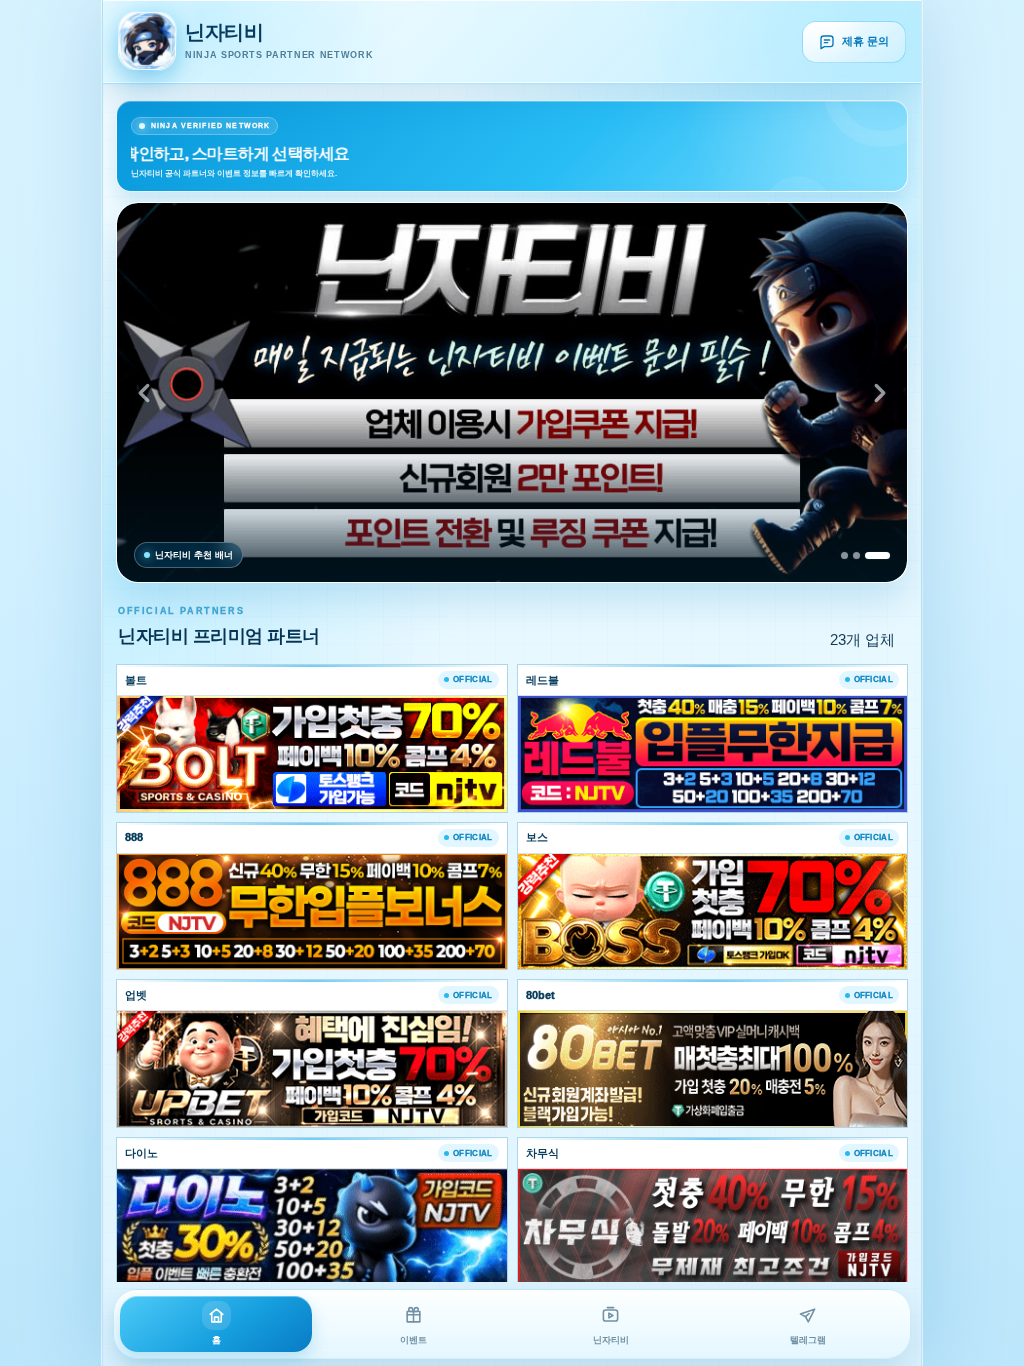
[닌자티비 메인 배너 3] (512, 392)
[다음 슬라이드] (880, 393)
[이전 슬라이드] (144, 393)
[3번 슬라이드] (877, 555)
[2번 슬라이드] (856, 555)
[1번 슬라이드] (844, 555)
